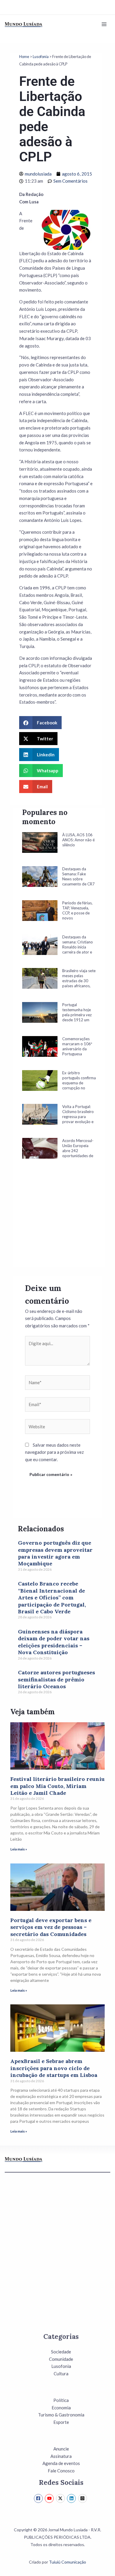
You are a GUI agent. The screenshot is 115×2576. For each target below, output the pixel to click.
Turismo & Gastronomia (61, 2415)
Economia (61, 2408)
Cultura (61, 2374)
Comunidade (61, 2359)
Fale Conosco (61, 2471)
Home (24, 57)
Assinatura (61, 2456)
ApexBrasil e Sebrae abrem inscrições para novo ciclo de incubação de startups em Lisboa (54, 2068)
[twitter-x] (61, 2498)
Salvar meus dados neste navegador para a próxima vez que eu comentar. (54, 1452)
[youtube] (50, 2498)
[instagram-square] (83, 2498)
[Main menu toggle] (104, 24)
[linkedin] (72, 2498)
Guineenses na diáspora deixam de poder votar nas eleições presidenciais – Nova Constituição (54, 1642)
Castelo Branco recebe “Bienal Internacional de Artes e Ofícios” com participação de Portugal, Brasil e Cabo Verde (52, 1597)
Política (61, 2400)
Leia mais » (19, 1849)
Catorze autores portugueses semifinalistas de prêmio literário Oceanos (56, 1679)
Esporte (61, 2422)
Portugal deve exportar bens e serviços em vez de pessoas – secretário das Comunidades (51, 1927)
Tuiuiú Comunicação (68, 2562)
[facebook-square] (39, 2498)
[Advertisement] (59, 1221)
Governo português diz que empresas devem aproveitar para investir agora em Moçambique (55, 1553)
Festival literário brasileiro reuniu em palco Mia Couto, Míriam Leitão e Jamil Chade (57, 1786)
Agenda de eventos (61, 2463)
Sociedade (61, 2352)
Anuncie (61, 2449)
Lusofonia (41, 57)
